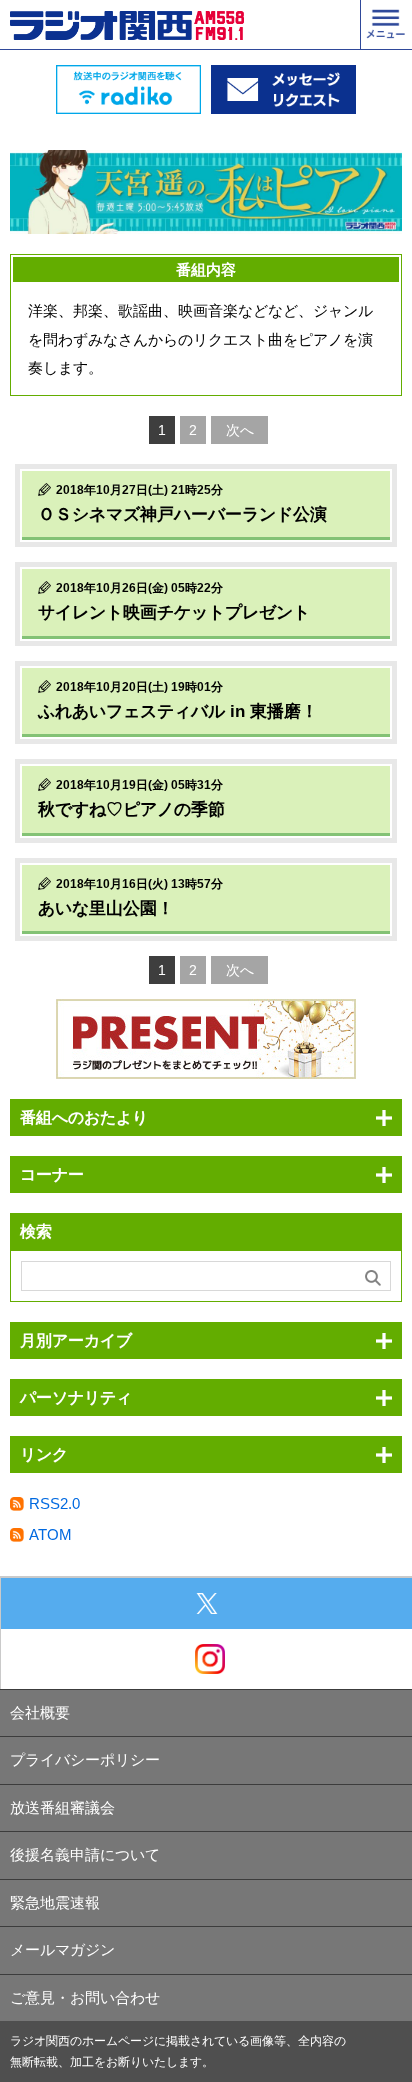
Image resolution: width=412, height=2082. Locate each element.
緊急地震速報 (55, 1902)
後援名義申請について (85, 1854)
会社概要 (40, 1712)
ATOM (50, 1534)
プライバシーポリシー (85, 1759)
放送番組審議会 (62, 1807)
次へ (240, 430)
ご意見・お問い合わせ (85, 1997)
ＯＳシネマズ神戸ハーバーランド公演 (182, 514)
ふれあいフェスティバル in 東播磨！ (178, 711)
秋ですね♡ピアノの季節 (131, 809)
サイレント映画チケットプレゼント (174, 612)
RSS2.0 (54, 1503)
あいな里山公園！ (106, 908)
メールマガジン (62, 1949)
